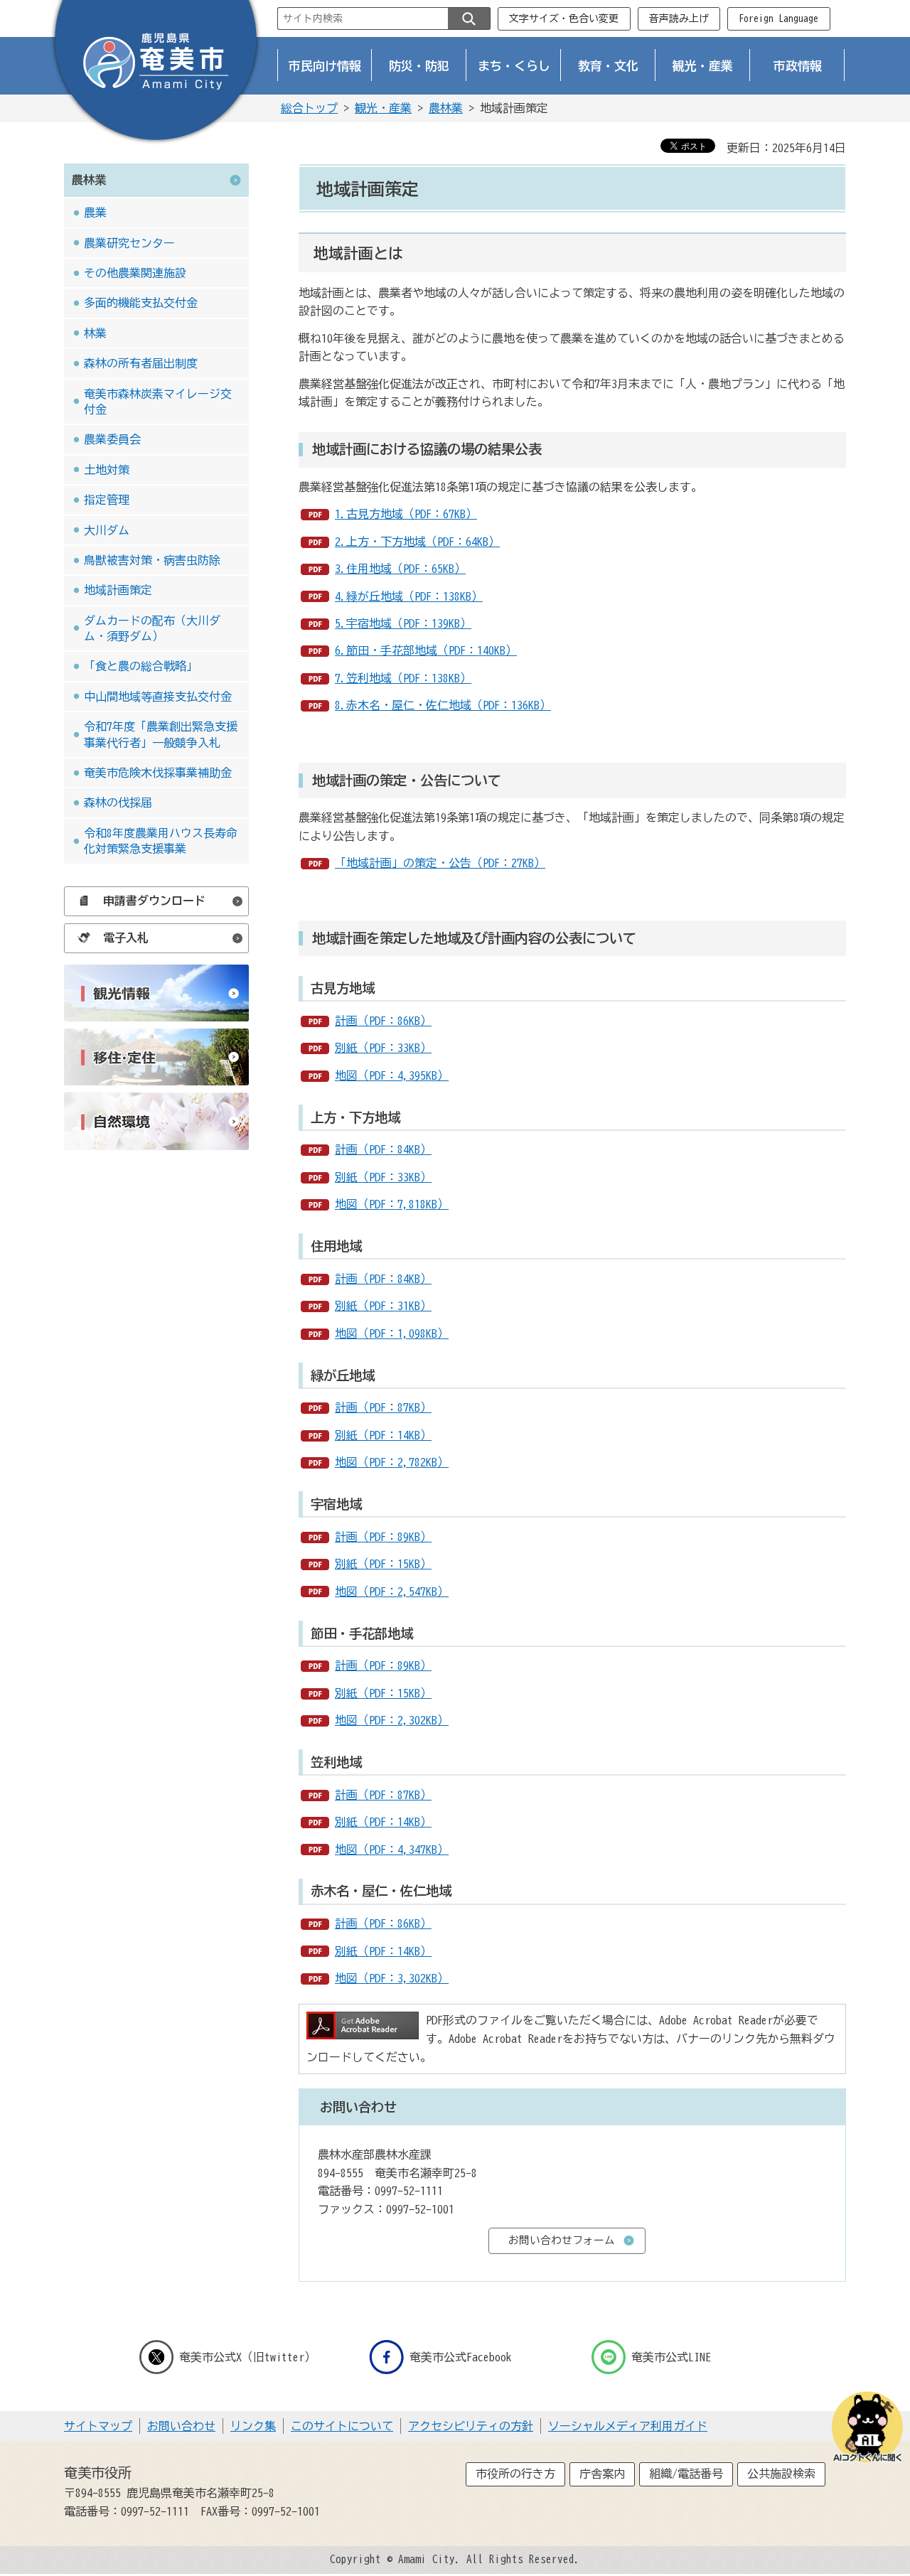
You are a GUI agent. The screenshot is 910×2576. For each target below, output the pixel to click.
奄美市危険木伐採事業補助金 (158, 773)
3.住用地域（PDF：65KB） (400, 569)
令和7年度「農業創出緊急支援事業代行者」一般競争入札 (161, 734)
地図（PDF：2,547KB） (392, 1592)
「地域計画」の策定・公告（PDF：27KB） (440, 863)
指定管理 (107, 500)
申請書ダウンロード (154, 901)
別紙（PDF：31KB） (383, 1306)
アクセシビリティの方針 (471, 2426)
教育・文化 (608, 66)
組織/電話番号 (686, 2474)
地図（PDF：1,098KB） (392, 1333)
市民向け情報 (325, 66)
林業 (95, 333)
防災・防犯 (419, 66)
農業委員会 (112, 439)
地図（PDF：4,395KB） (392, 1075)
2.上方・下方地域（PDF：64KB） (417, 542)
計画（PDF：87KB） (383, 1407)
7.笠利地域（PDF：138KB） (403, 678)
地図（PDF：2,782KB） (392, 1462)
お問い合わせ (181, 2426)
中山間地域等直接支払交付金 (158, 697)
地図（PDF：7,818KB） (392, 1204)
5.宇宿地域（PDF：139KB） (403, 623)
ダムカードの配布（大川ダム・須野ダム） (152, 628)
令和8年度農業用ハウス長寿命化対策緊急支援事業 (161, 841)
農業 (95, 213)
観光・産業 (703, 66)
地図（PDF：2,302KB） (392, 1720)
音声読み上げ (679, 18)
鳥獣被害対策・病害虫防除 (152, 560)
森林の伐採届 (118, 803)
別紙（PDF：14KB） (383, 1435)
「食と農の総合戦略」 (141, 666)
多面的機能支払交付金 (141, 303)
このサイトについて (342, 2426)
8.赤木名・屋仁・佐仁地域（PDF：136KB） (443, 705)
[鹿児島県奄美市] (156, 73)
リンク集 (253, 2426)
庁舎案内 (602, 2474)
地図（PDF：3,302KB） (392, 1978)
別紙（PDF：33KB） (383, 1048)
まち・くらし (514, 66)
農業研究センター (129, 243)
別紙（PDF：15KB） (383, 1564)
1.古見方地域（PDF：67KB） (406, 514)
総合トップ (309, 108)
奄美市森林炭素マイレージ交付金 (158, 402)
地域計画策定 (118, 590)
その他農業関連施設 (135, 273)
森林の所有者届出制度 (141, 363)
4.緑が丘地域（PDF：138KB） (409, 596)
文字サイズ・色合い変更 (564, 18)
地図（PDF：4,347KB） (392, 1850)
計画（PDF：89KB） (383, 1537)
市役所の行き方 (515, 2474)
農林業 (446, 108)
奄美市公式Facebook (461, 2357)
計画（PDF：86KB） (383, 1021)
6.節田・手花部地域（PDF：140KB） (426, 650)
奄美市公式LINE (671, 2357)
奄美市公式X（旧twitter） (247, 2357)
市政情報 (798, 66)
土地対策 (107, 470)
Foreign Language (778, 18)
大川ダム (107, 530)
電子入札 (126, 938)
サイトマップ (98, 2426)
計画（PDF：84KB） (383, 1149)
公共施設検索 (781, 2474)
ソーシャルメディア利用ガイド (628, 2426)
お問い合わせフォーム (562, 2240)
